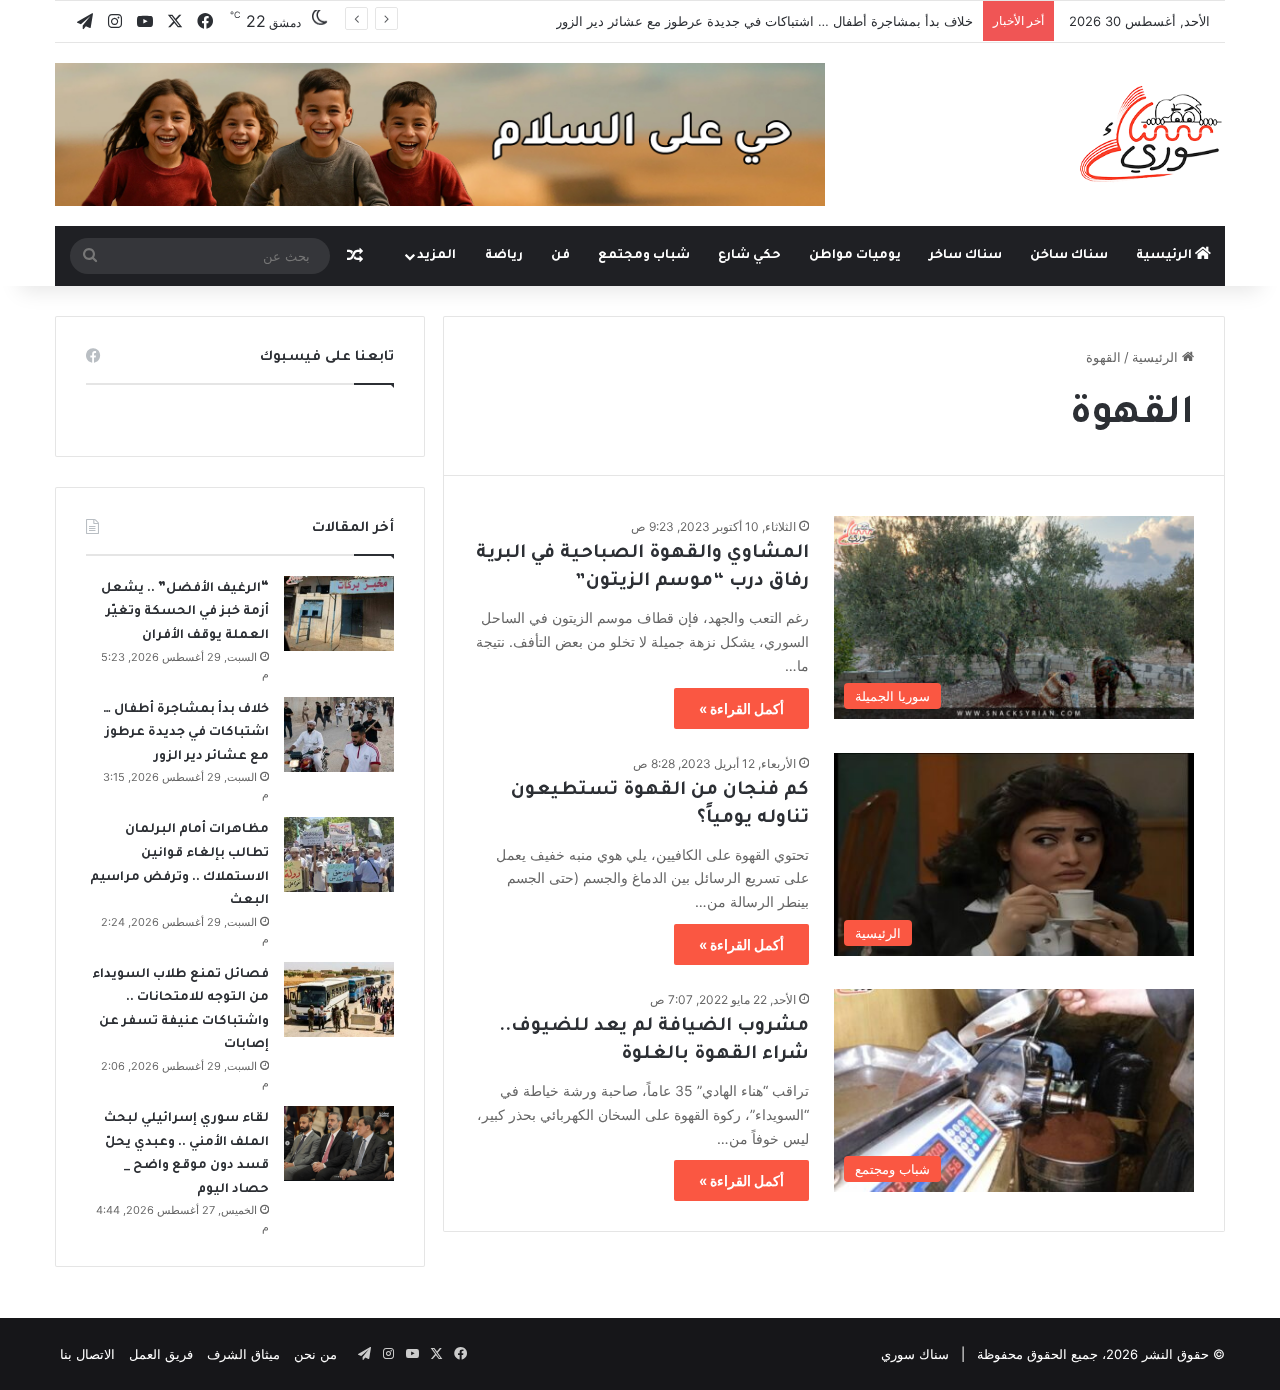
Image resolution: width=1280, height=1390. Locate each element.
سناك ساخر (965, 256)
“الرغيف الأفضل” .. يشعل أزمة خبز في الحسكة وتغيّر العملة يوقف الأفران (185, 612)
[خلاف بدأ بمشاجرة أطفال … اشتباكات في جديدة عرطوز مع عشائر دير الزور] (339, 734)
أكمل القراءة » (741, 708)
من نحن (315, 1354)
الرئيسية (1165, 256)
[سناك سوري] (1152, 133)
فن (560, 256)
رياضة (504, 256)
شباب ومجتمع (644, 256)
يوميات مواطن (855, 256)
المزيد (436, 256)
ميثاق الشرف (243, 1354)
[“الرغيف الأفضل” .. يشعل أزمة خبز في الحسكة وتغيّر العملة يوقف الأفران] (339, 613)
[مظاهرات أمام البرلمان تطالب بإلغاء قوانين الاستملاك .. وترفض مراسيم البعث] (339, 854)
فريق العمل (161, 1354)
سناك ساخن (1069, 256)
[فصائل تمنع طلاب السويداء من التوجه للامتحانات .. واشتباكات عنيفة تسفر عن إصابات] (339, 999)
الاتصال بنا (87, 1354)
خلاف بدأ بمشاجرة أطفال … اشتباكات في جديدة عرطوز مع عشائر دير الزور (764, 21)
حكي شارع (749, 256)
